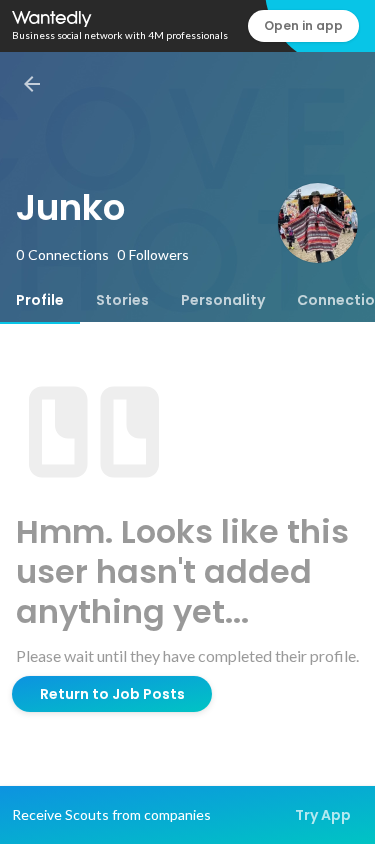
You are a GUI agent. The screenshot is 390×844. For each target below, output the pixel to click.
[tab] (40, 300)
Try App (323, 815)
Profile (40, 300)
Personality (223, 300)
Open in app (303, 25)
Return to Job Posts (112, 694)
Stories (122, 300)
